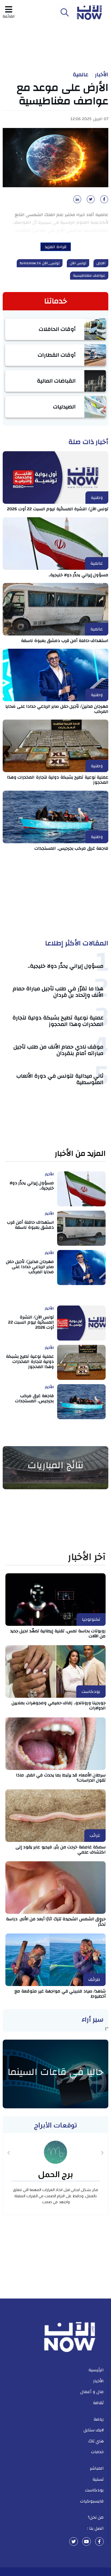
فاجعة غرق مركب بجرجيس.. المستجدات (71, 848)
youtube (86, 2542)
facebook (99, 2542)
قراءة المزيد (56, 247)
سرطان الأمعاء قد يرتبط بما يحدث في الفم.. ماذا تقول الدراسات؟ (61, 1778)
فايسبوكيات (92, 2501)
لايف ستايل (94, 2430)
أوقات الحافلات (57, 329)
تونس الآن (78, 263)
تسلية (98, 2479)
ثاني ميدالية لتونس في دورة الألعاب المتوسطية (60, 1079)
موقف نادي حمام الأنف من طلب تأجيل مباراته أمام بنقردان (58, 1050)
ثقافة (98, 2403)
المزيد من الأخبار (80, 1154)
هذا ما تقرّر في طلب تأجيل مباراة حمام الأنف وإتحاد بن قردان (58, 992)
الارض (101, 263)
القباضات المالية (56, 381)
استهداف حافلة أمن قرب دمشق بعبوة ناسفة (65, 641)
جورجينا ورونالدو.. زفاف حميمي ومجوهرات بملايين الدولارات (59, 1705)
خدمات (97, 2452)
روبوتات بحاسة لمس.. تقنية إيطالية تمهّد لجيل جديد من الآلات (58, 1634)
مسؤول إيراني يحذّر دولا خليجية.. (78, 575)
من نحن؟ (96, 2517)
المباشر (97, 2468)
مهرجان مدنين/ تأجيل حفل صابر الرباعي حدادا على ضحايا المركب (57, 709)
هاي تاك (96, 2441)
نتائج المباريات (55, 1465)
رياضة (99, 2419)
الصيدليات (64, 407)
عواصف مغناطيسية (89, 276)
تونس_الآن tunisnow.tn (40, 263)
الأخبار (102, 75)
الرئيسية (96, 2370)
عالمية (81, 75)
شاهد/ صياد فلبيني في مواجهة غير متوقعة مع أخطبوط (60, 1994)
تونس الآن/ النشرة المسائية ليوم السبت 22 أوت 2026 (58, 509)
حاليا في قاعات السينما (55, 2072)
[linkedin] (76, 201)
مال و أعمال (92, 2392)
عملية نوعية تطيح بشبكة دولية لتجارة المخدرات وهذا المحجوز (58, 780)
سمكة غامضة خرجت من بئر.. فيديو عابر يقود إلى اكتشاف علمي (61, 1850)
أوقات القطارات (57, 355)
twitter (74, 2542)
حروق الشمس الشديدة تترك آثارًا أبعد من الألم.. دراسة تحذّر (56, 1921)
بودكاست (94, 2490)
